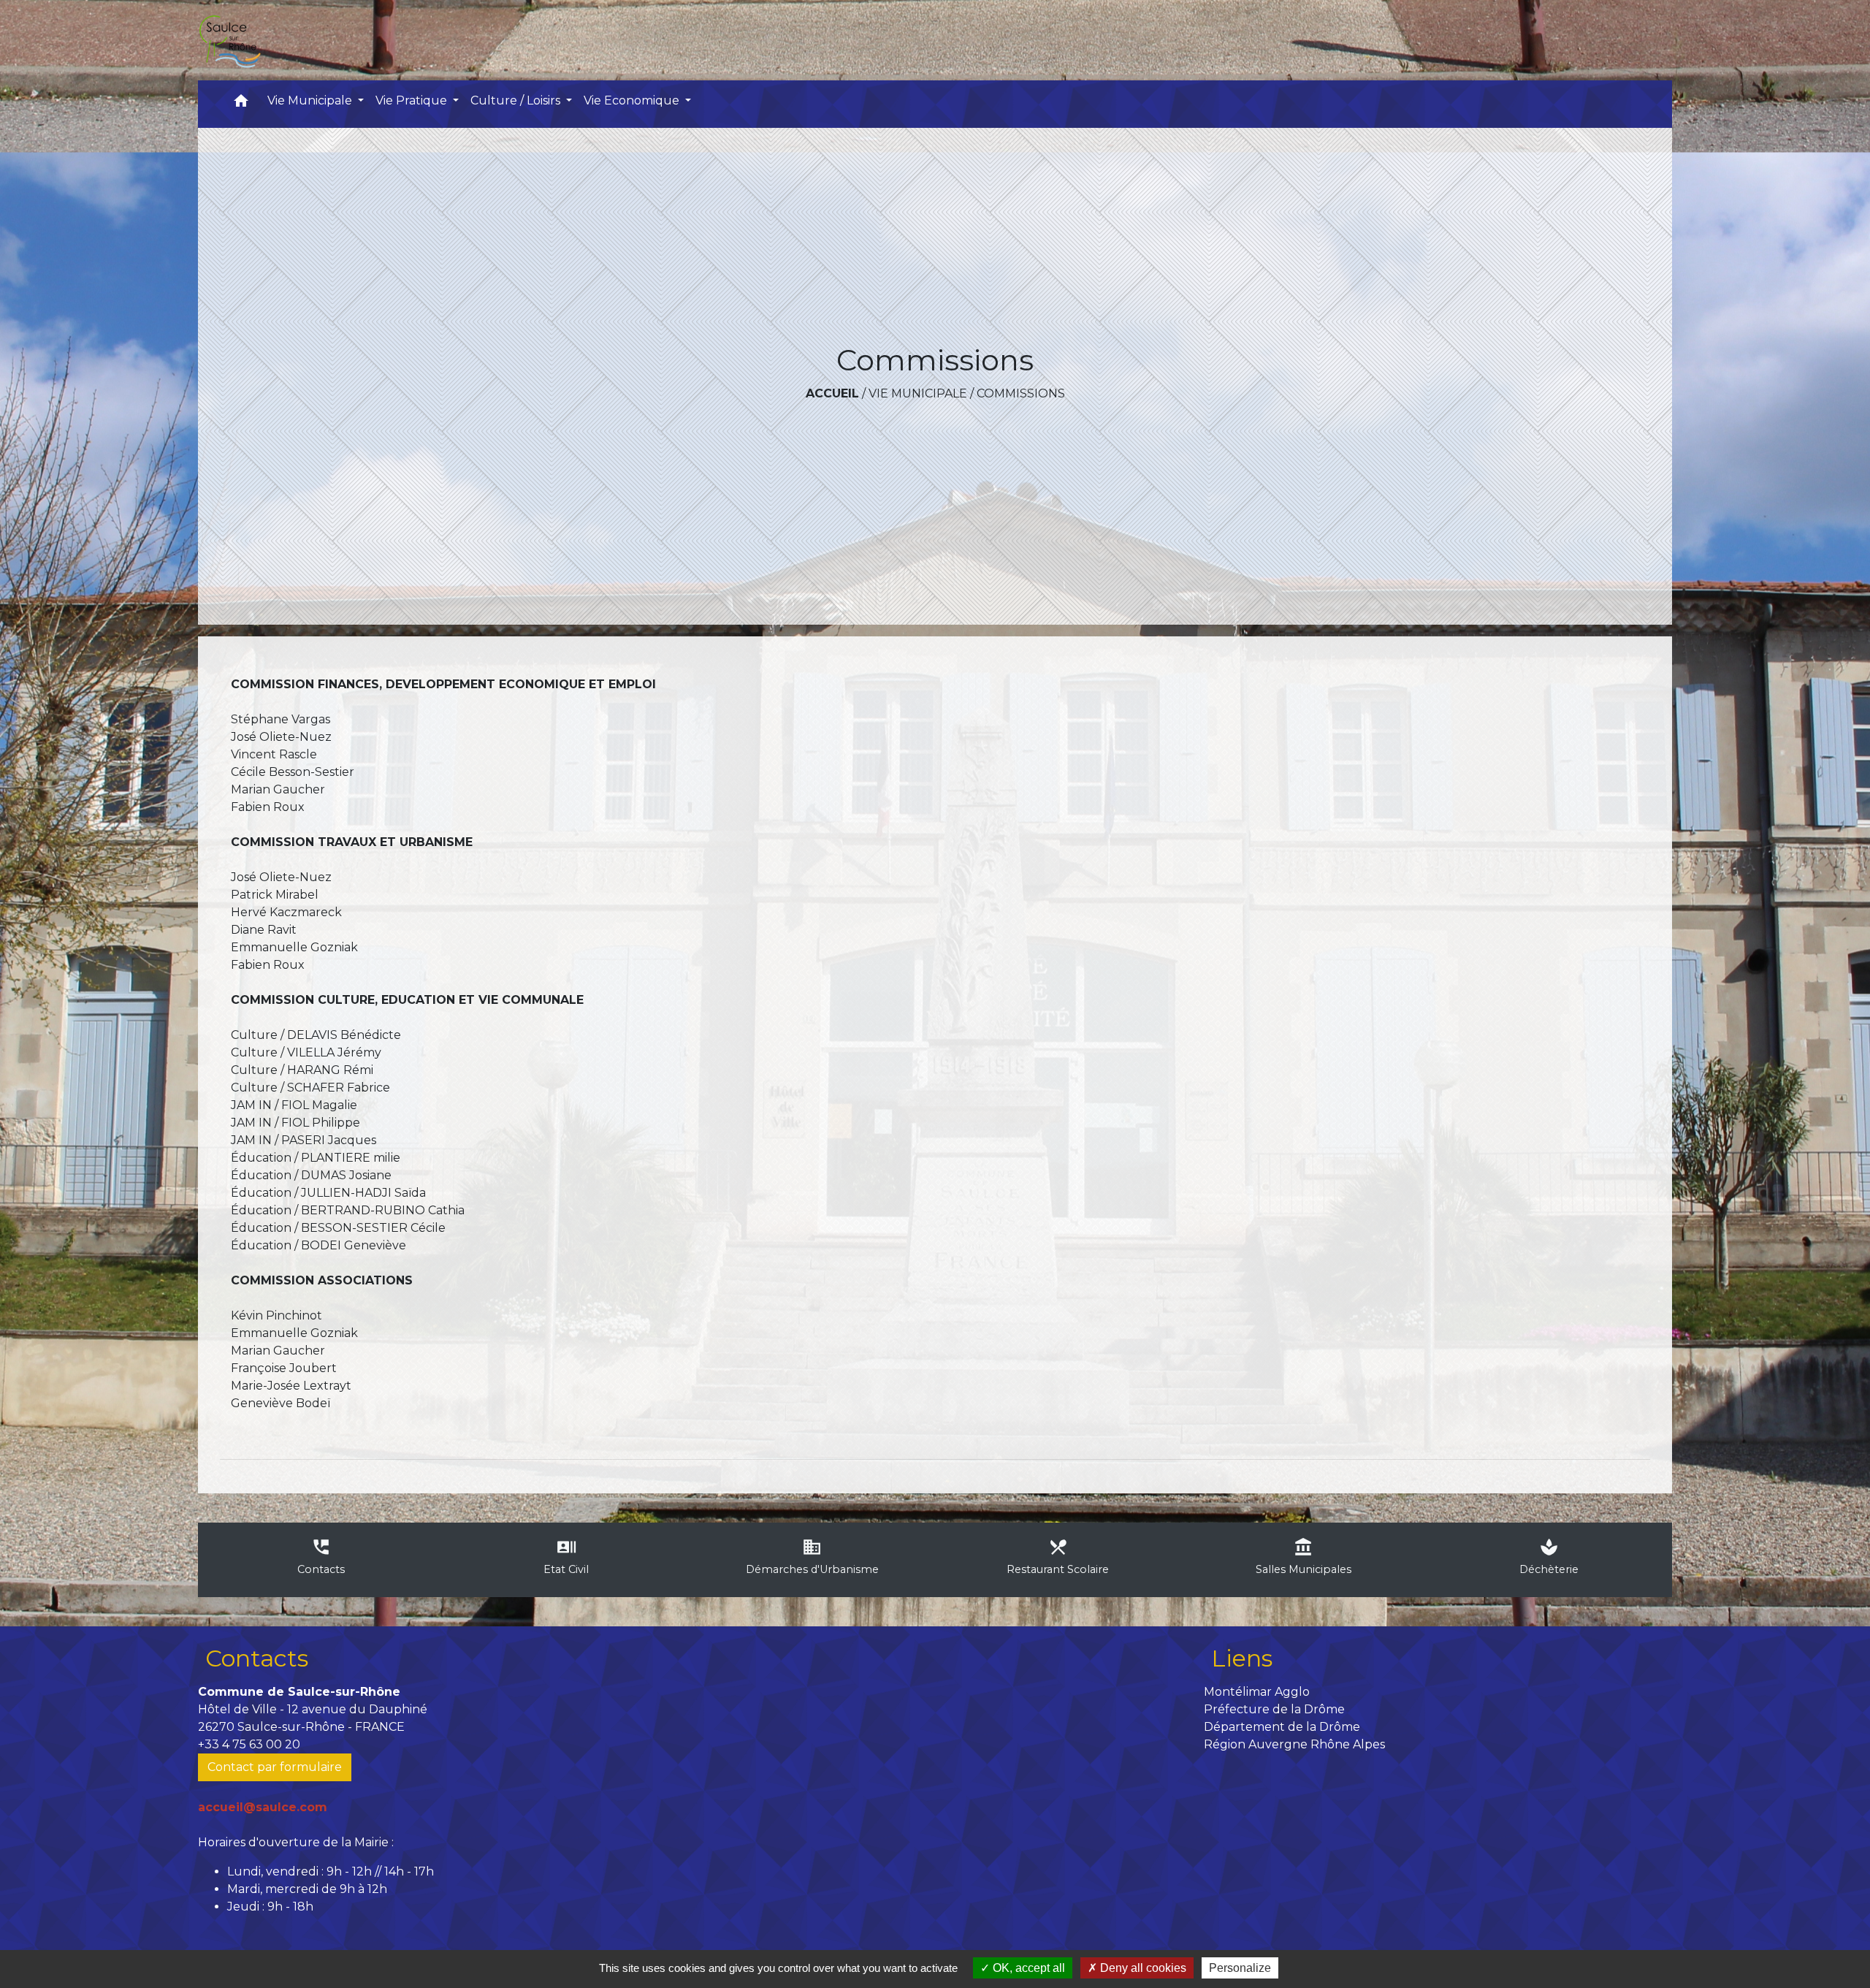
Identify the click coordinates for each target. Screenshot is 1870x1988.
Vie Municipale (918, 393)
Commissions (1021, 393)
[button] (241, 104)
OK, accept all (1027, 1968)
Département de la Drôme (1282, 1727)
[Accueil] (229, 40)
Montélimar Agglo (1257, 1692)
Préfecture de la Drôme (1274, 1709)
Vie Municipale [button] (311, 100)
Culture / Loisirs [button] (517, 100)
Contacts (257, 1658)
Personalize (1240, 1968)
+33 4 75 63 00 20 (249, 1744)
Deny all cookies (1142, 1968)
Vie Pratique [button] (413, 100)
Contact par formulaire (275, 1767)
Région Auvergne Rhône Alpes (1294, 1744)
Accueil (832, 393)
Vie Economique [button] (633, 100)
